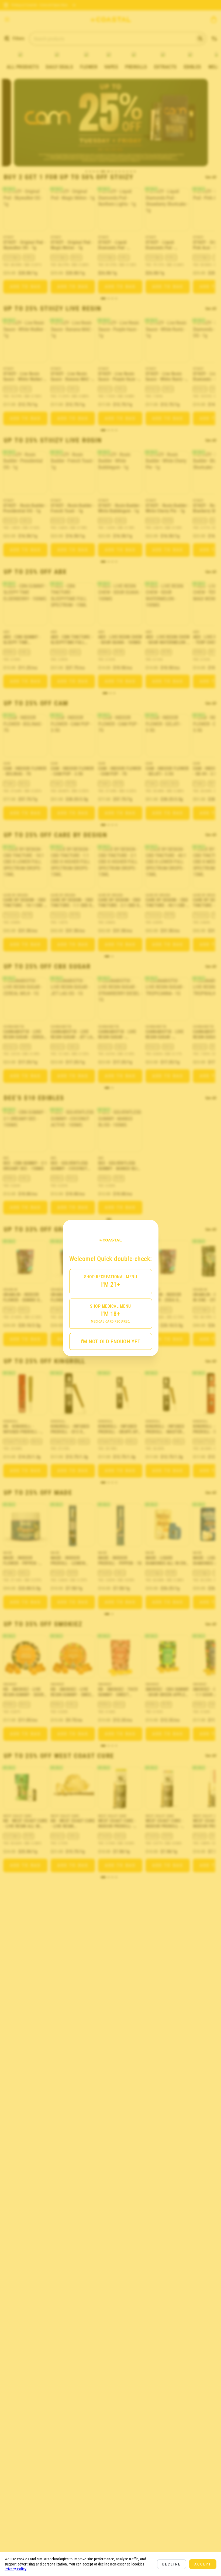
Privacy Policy (15, 2569)
